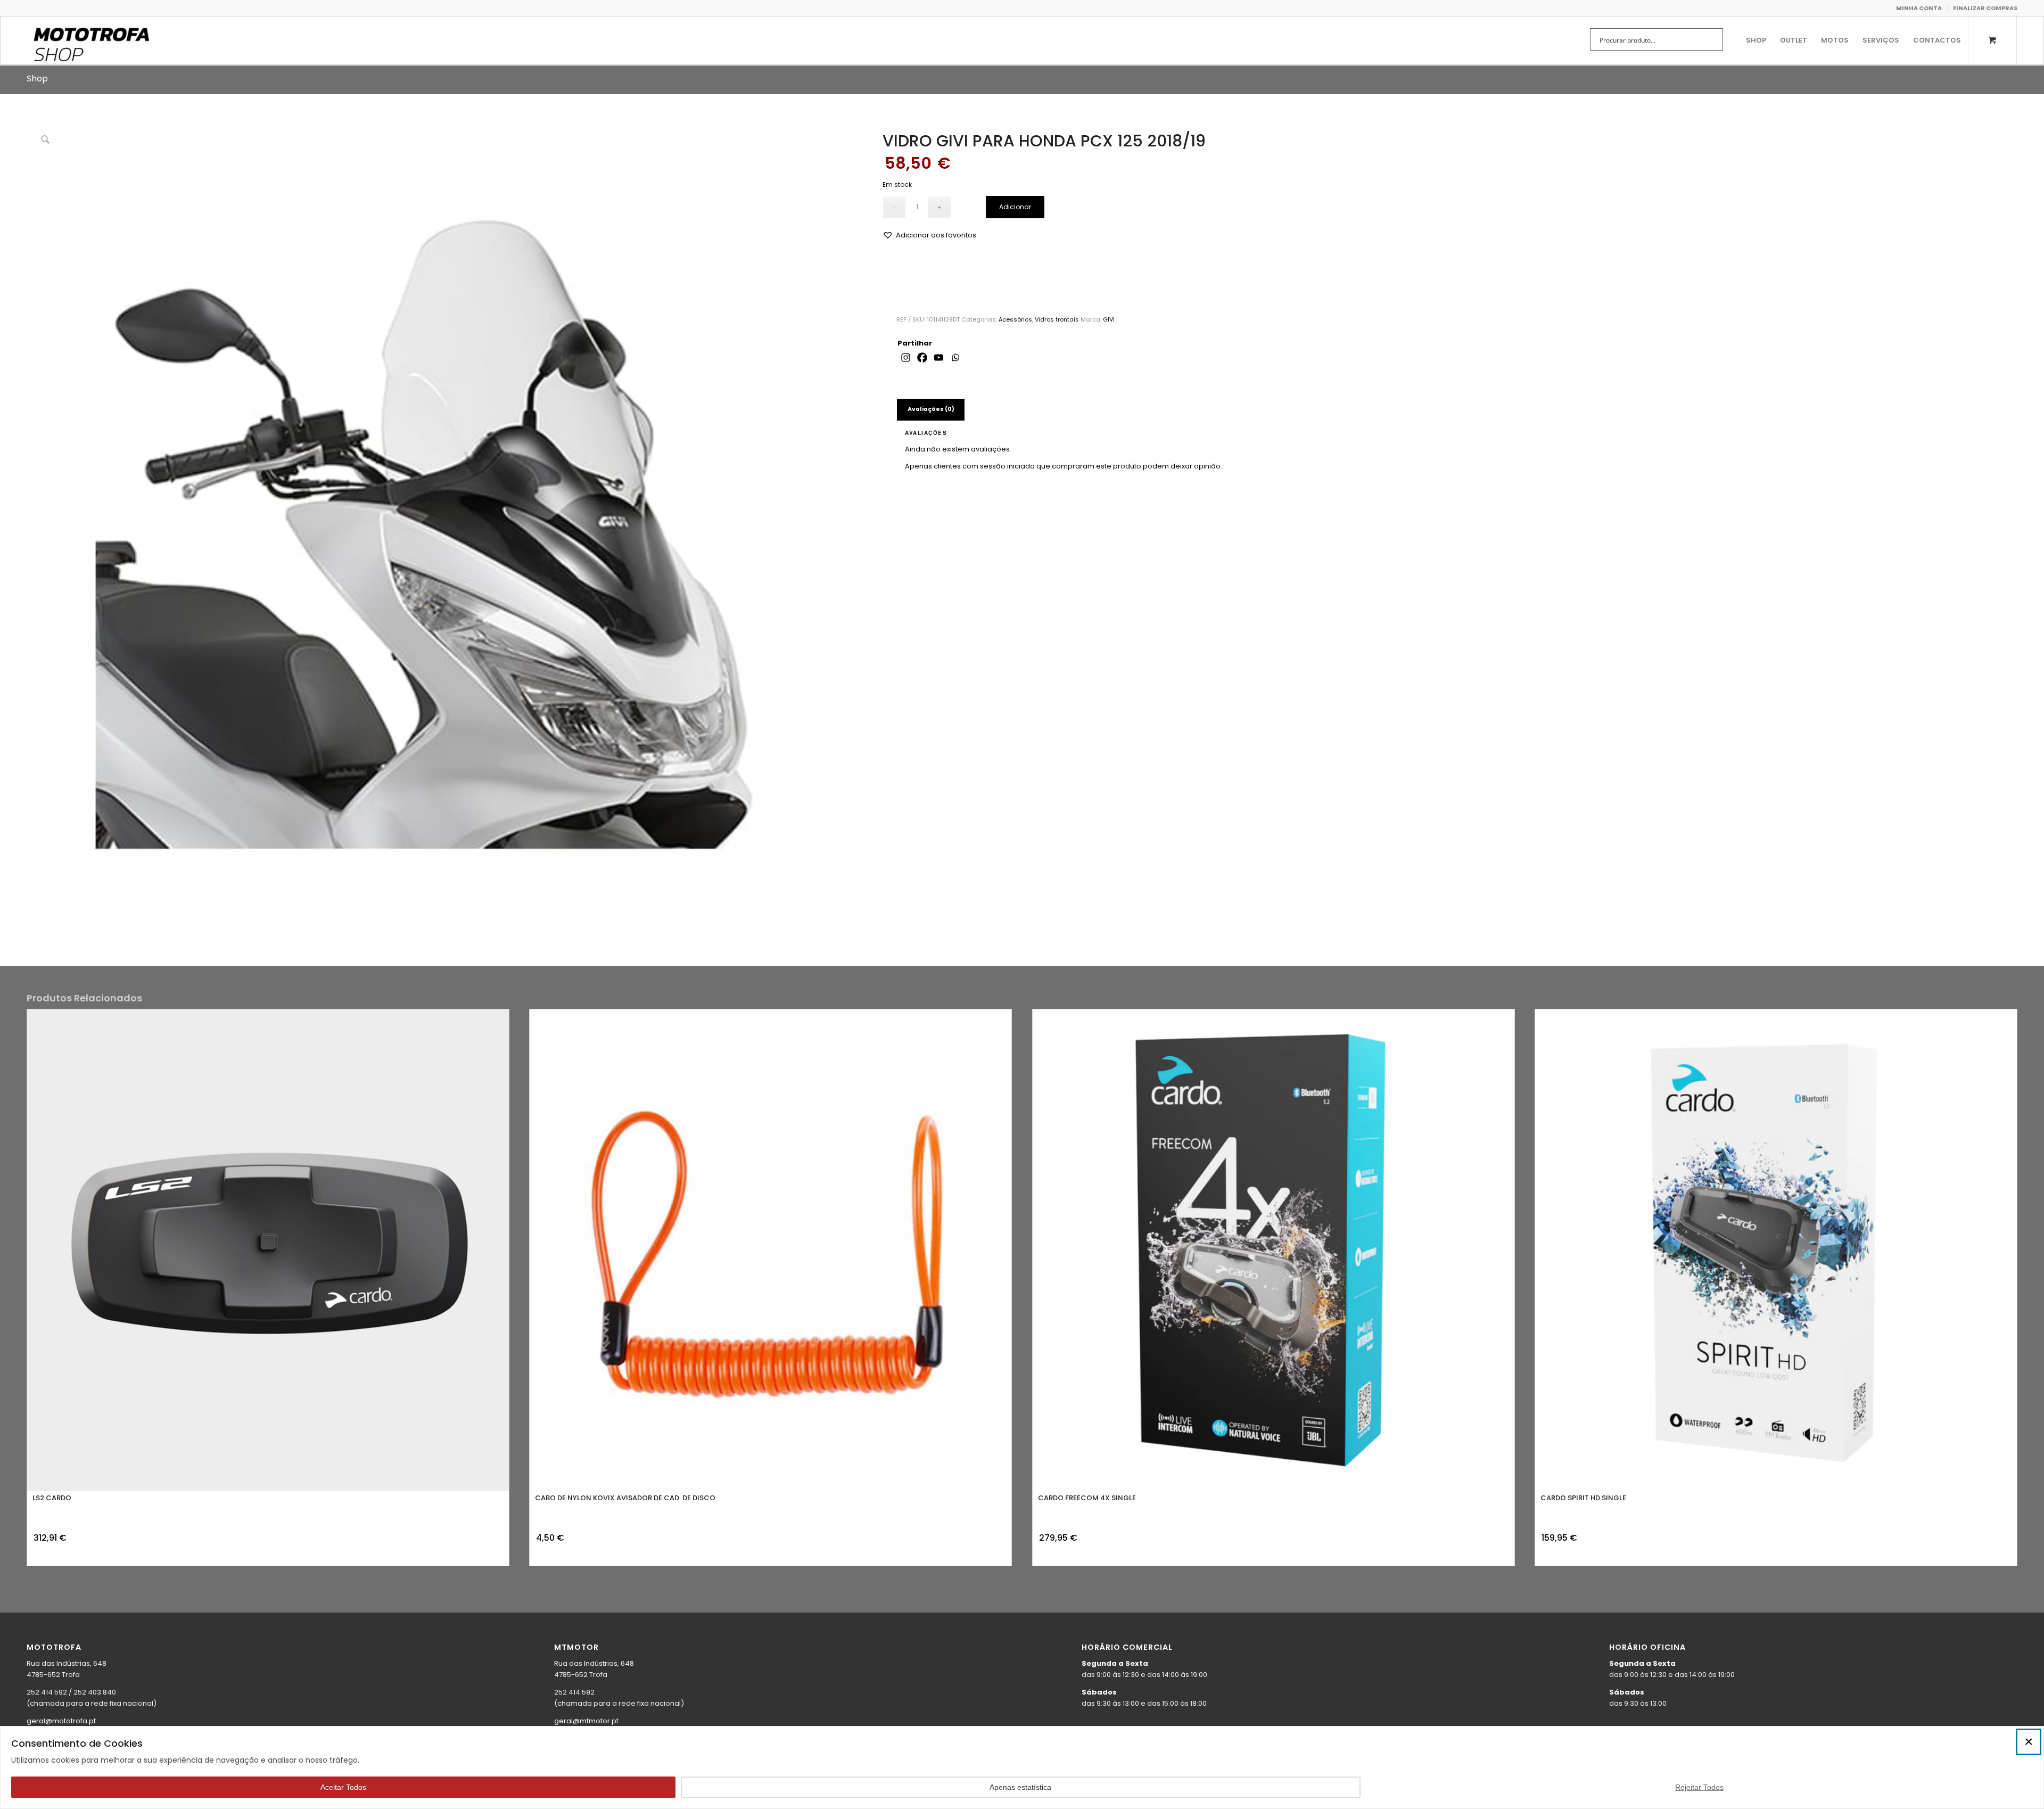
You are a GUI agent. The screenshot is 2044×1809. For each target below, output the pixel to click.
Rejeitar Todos (1699, 1787)
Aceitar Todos (343, 1787)
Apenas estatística (1020, 1787)
